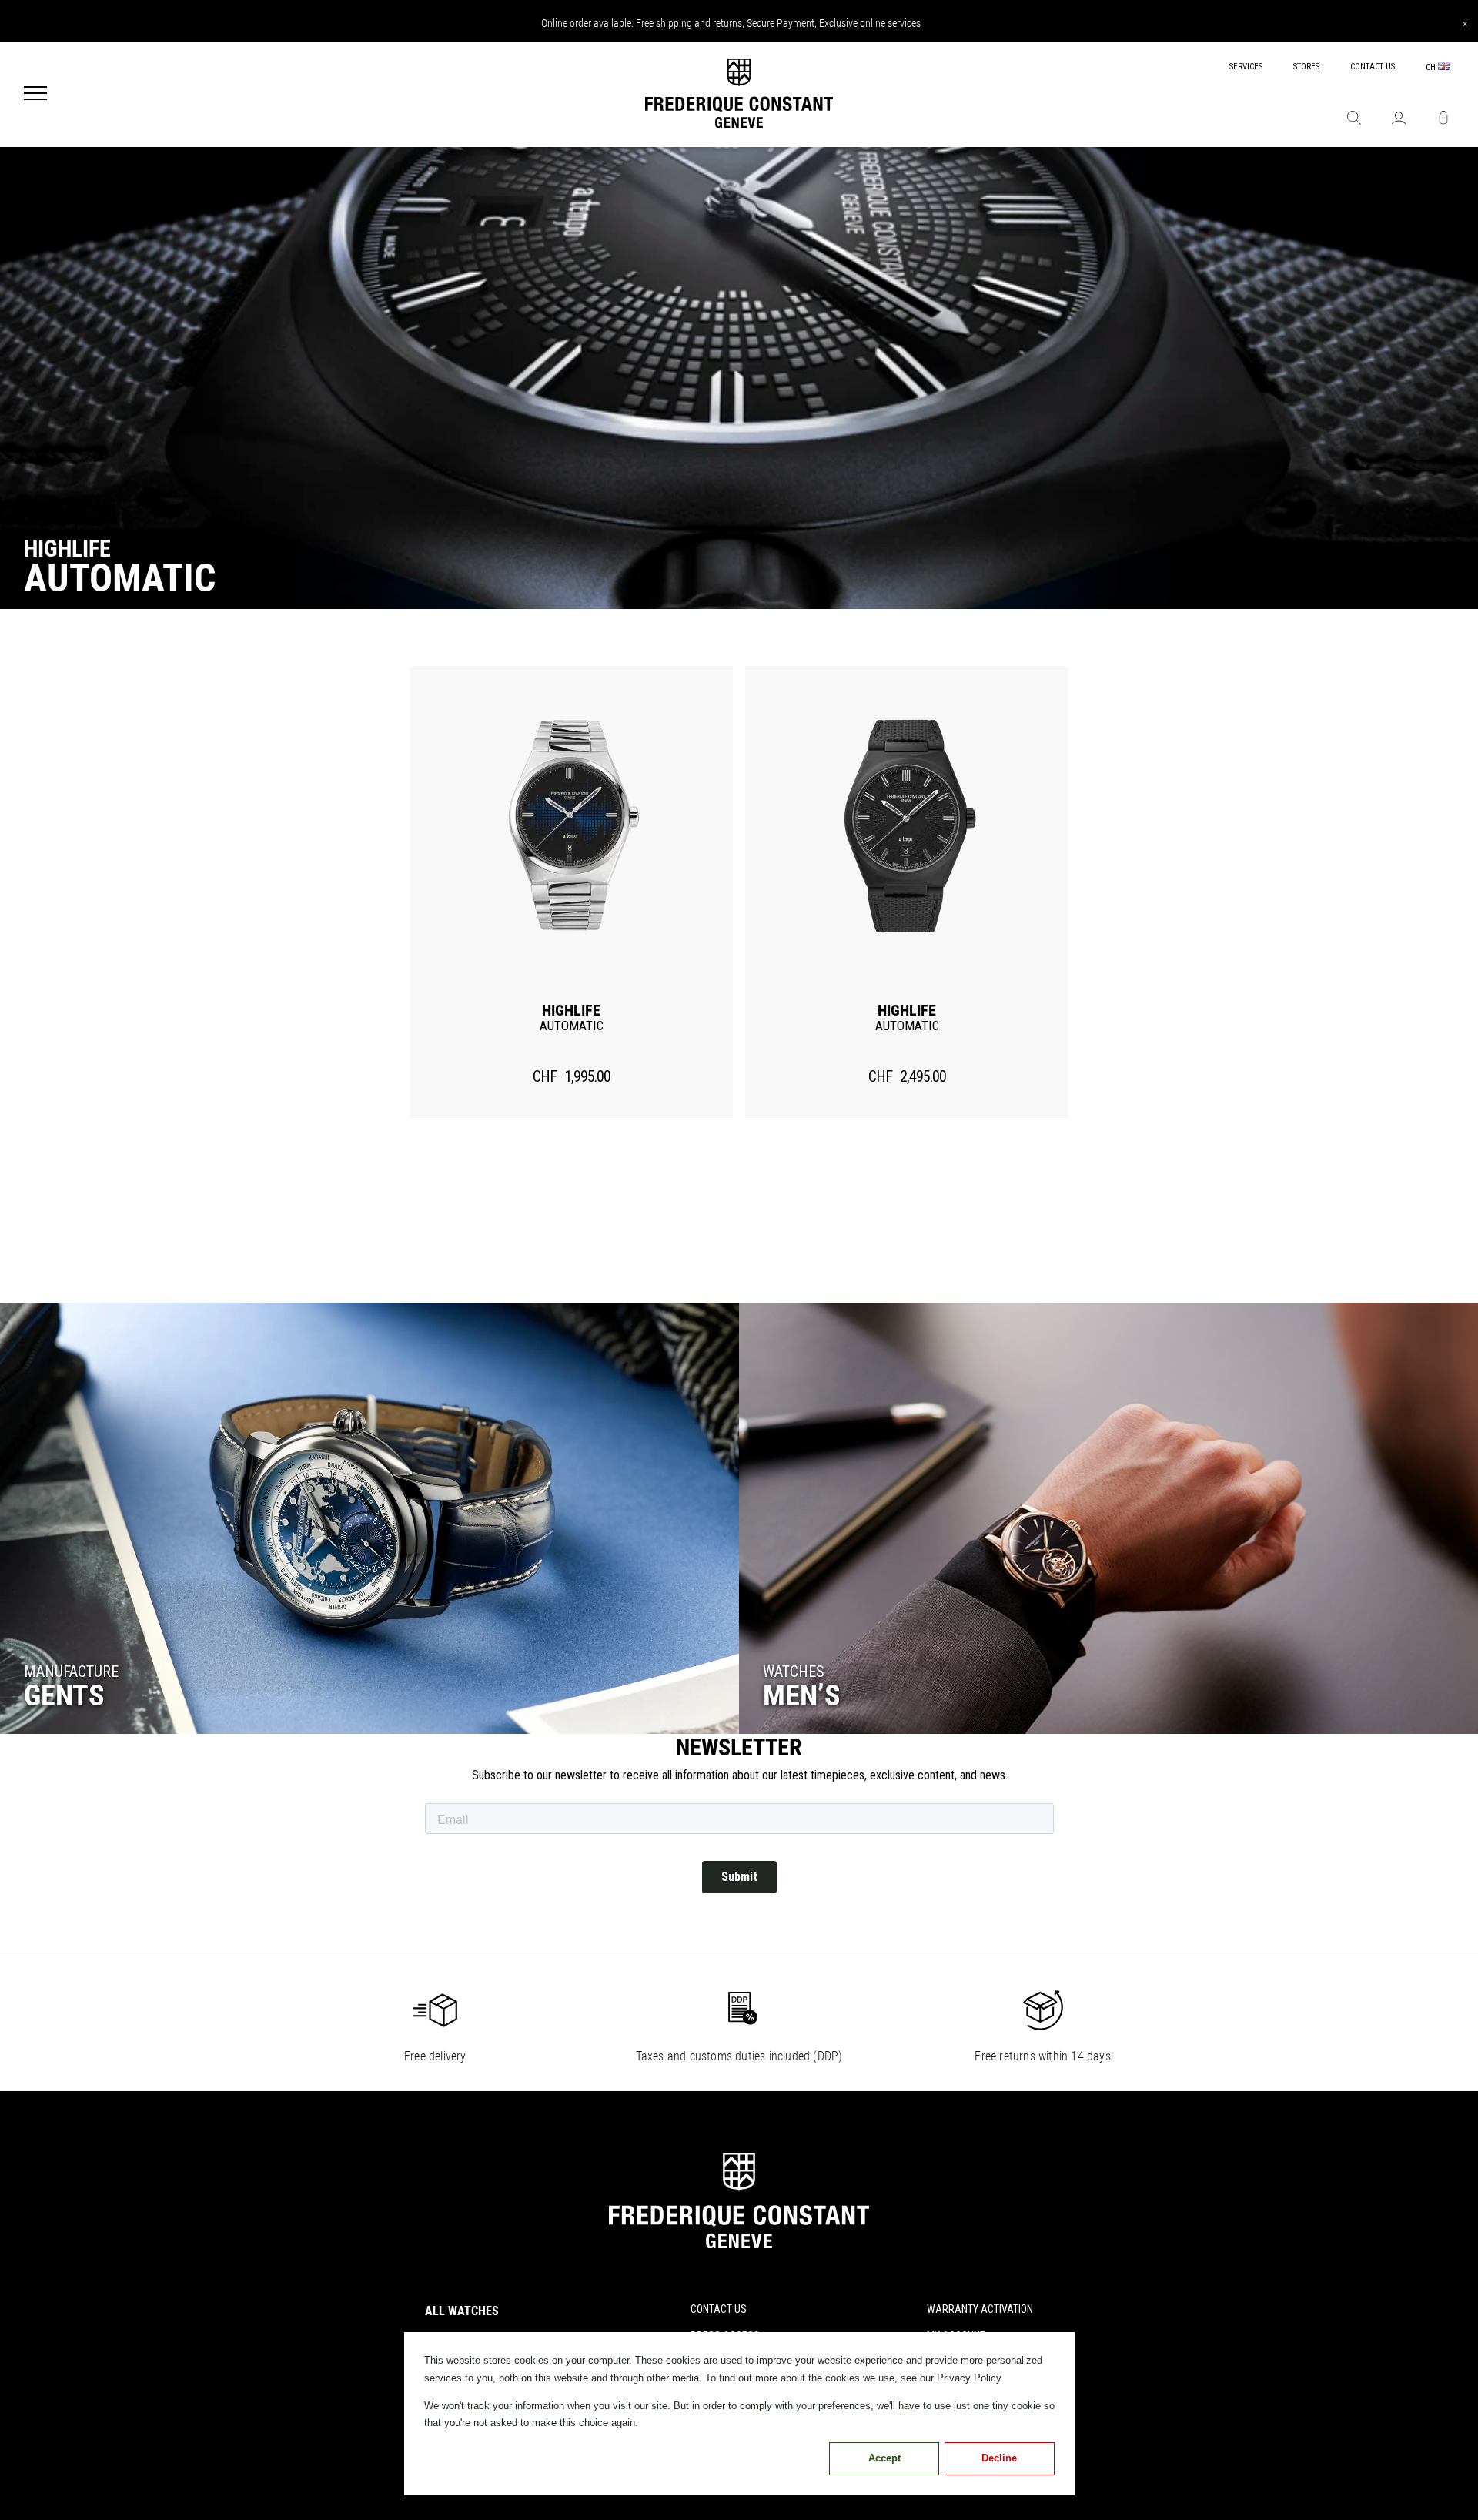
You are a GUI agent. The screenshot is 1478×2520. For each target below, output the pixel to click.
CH (1432, 67)
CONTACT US (1373, 67)
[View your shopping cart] (1443, 119)
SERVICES (1246, 67)
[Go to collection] (369, 1518)
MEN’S (802, 1695)
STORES (1306, 67)
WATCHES (794, 1672)
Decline (999, 2458)
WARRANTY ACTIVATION (980, 2309)
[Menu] (35, 95)
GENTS (64, 1695)
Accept (884, 2458)
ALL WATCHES (462, 2311)
